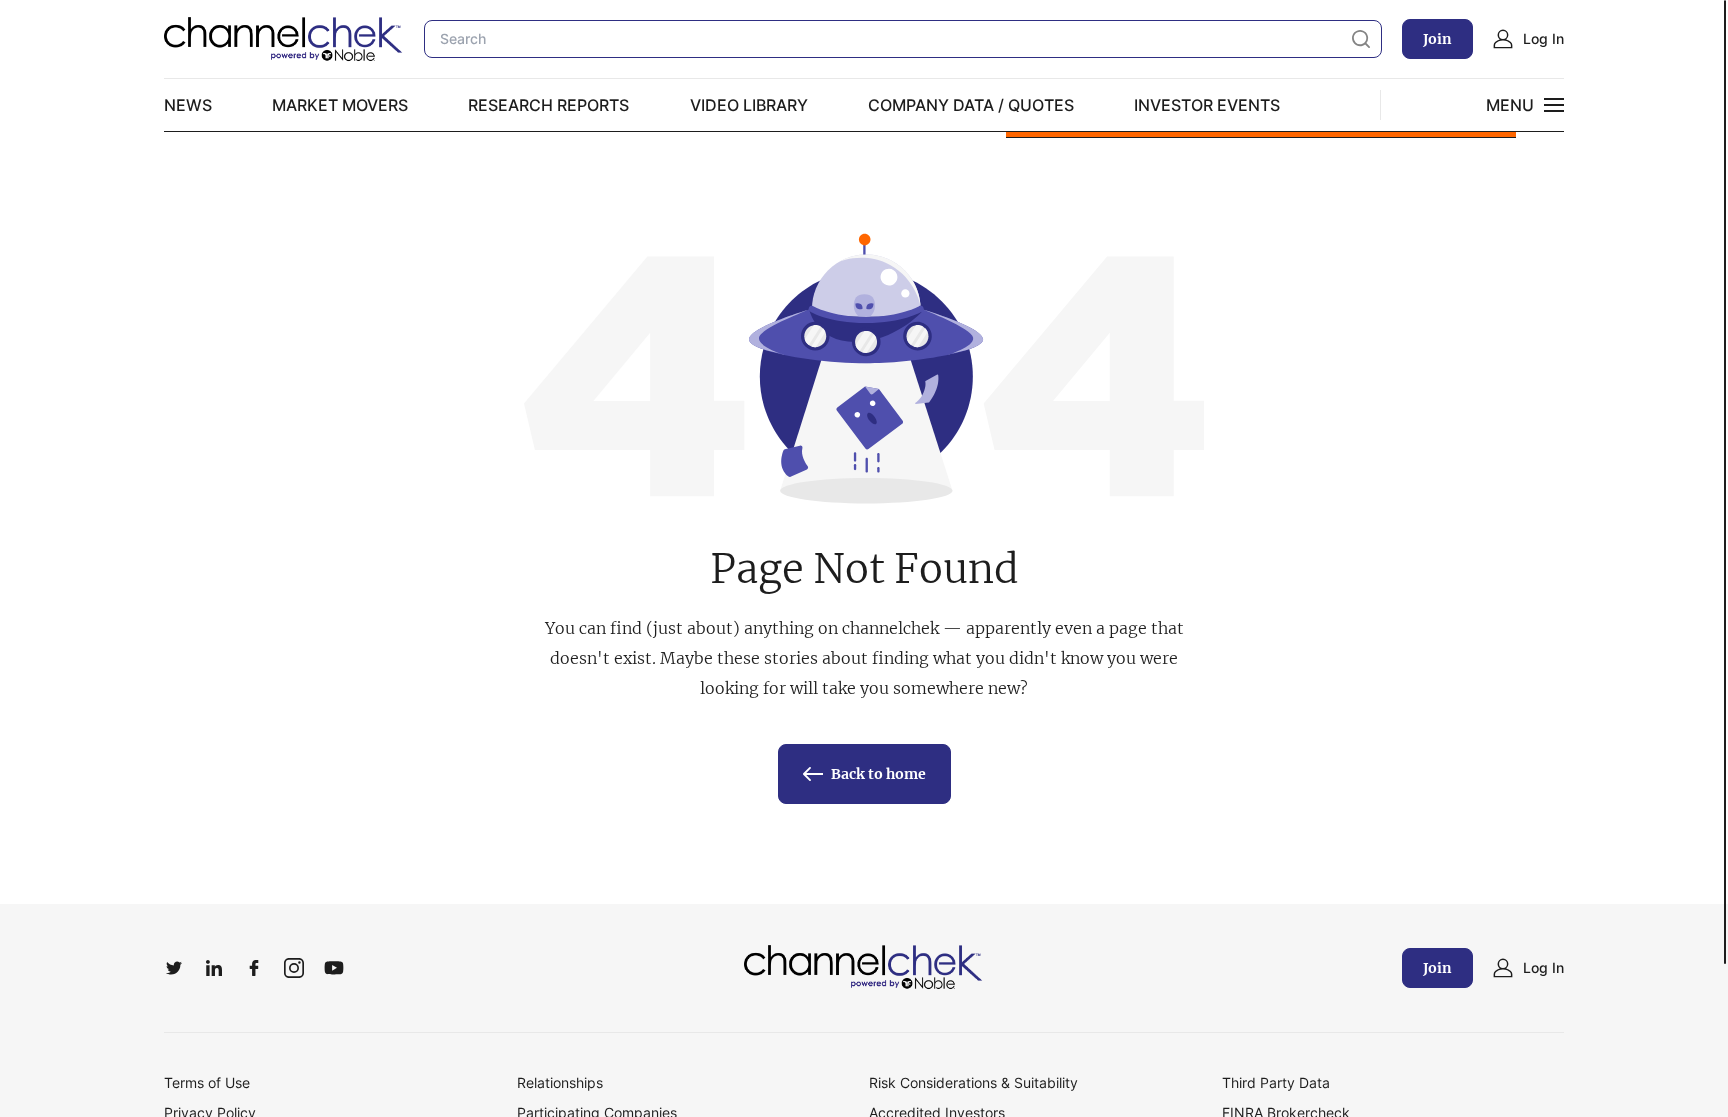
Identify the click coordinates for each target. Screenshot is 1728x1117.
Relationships (560, 1082)
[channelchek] (864, 968)
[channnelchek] (284, 39)
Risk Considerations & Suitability (973, 1082)
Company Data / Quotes (971, 105)
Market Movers (340, 105)
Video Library (749, 105)
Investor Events (1207, 105)
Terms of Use (207, 1082)
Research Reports (548, 105)
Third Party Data (1276, 1082)
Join (1437, 39)
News (188, 105)
